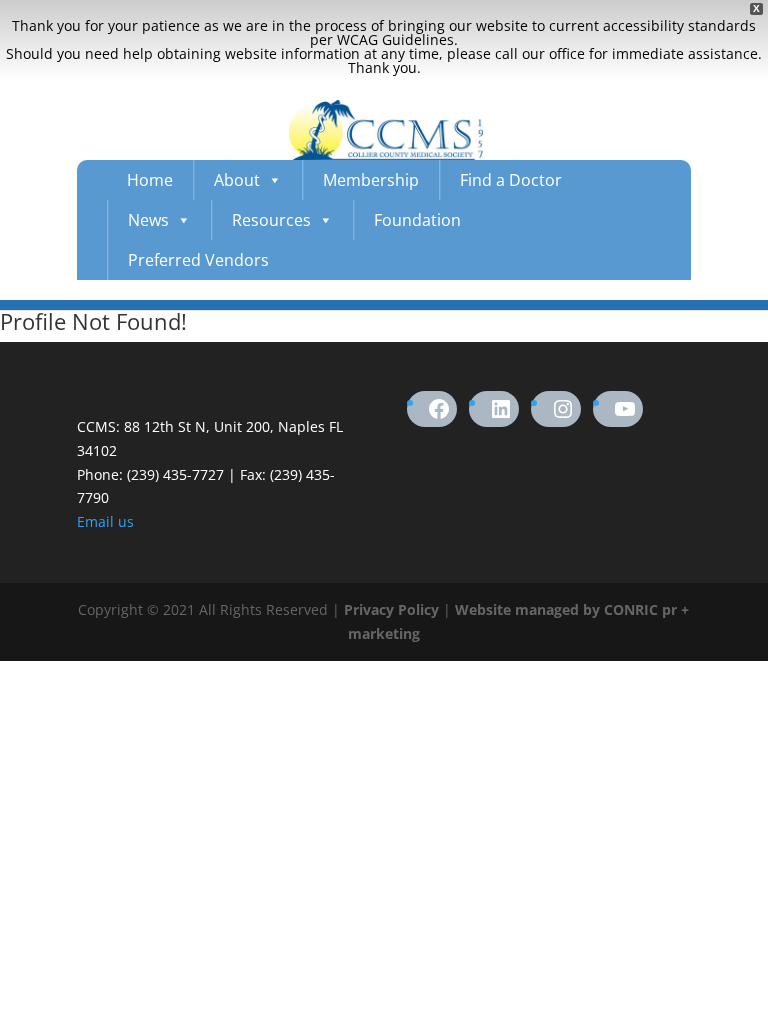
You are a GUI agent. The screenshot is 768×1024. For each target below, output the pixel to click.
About (237, 180)
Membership (371, 180)
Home (150, 180)
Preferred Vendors (198, 260)
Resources (271, 220)
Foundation (417, 220)
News (148, 220)
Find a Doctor (511, 180)
